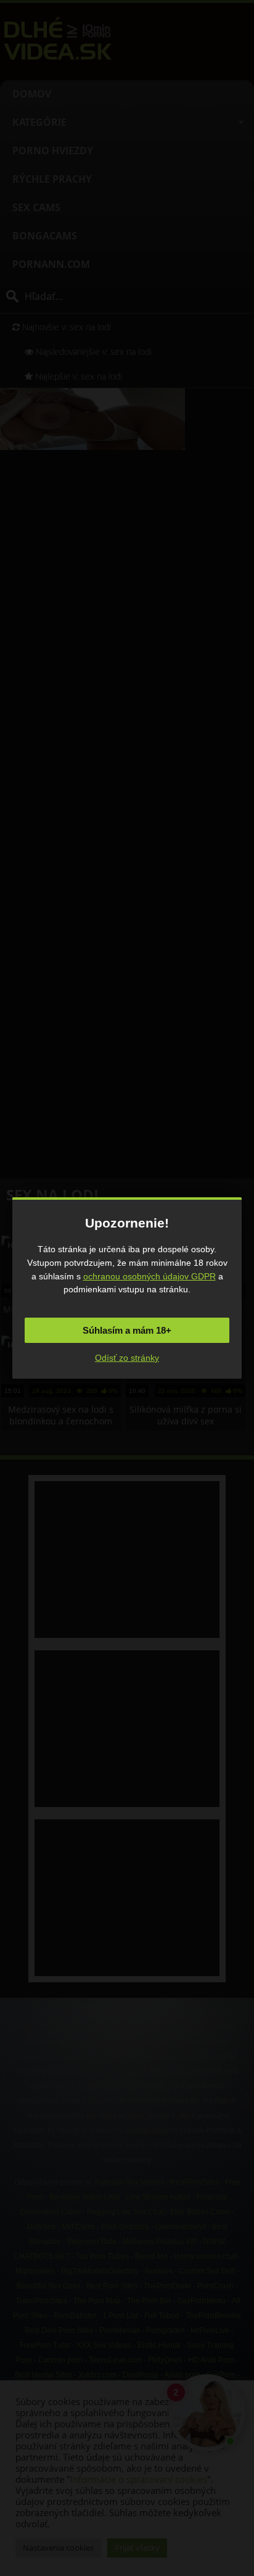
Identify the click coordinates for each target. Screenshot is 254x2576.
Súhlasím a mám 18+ (127, 1330)
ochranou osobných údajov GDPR (150, 1276)
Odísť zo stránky (127, 1358)
